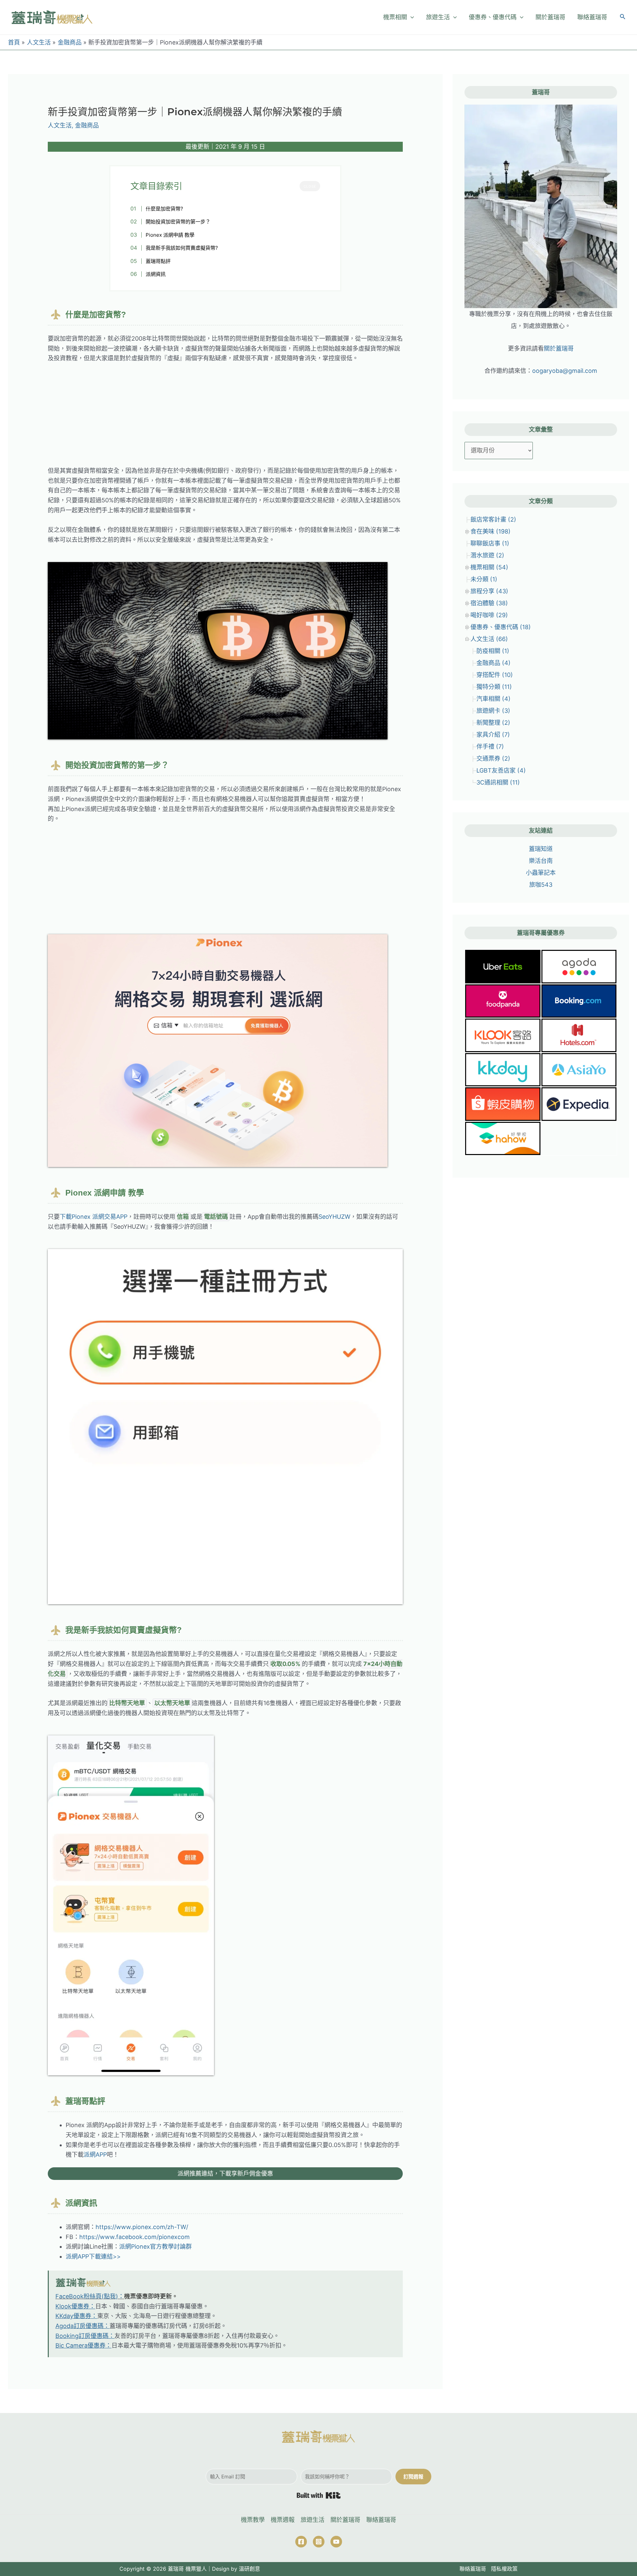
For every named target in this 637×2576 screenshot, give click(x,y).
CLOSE (310, 186)
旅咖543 (541, 885)
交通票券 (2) (493, 758)
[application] (411, 17)
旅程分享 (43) (489, 591)
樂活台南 (541, 861)
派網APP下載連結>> (93, 2256)
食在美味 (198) (491, 531)
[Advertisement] (225, 419)
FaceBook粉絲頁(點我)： (90, 2296)
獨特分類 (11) (494, 687)
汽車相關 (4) (494, 699)
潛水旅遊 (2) (487, 555)
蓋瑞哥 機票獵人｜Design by (203, 2569)
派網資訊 (156, 274)
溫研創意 (249, 2569)
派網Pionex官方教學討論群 (155, 2246)
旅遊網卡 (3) (493, 711)
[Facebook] (301, 2542)
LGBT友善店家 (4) (501, 770)
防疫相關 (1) (493, 651)
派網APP (95, 2155)
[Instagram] (319, 2542)
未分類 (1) (484, 579)
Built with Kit (319, 2495)
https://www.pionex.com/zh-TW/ (142, 2227)
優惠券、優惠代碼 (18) (501, 627)
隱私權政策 (504, 2569)
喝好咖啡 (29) (489, 615)
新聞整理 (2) (493, 723)
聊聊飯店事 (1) (490, 543)
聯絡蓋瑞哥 (381, 2520)
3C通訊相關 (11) (498, 782)
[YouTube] (336, 2542)
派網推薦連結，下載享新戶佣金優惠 (225, 2173)
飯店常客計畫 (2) (493, 519)
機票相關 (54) (489, 567)
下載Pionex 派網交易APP (94, 1217)
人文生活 (60, 125)
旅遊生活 (313, 2520)
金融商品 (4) (494, 663)
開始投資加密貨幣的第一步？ (178, 222)
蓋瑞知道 (541, 849)
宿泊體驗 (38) (489, 603)
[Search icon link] (623, 18)
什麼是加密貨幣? (164, 209)
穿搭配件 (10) (495, 675)
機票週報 (283, 2520)
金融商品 (87, 125)
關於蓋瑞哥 (559, 348)
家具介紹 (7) (493, 735)
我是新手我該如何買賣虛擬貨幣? (182, 248)
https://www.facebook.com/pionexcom (135, 2237)
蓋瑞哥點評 (158, 261)
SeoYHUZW (334, 1217)
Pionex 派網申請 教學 (170, 235)
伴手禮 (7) (490, 747)
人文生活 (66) (489, 639)
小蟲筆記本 (541, 873)
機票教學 (253, 2520)
